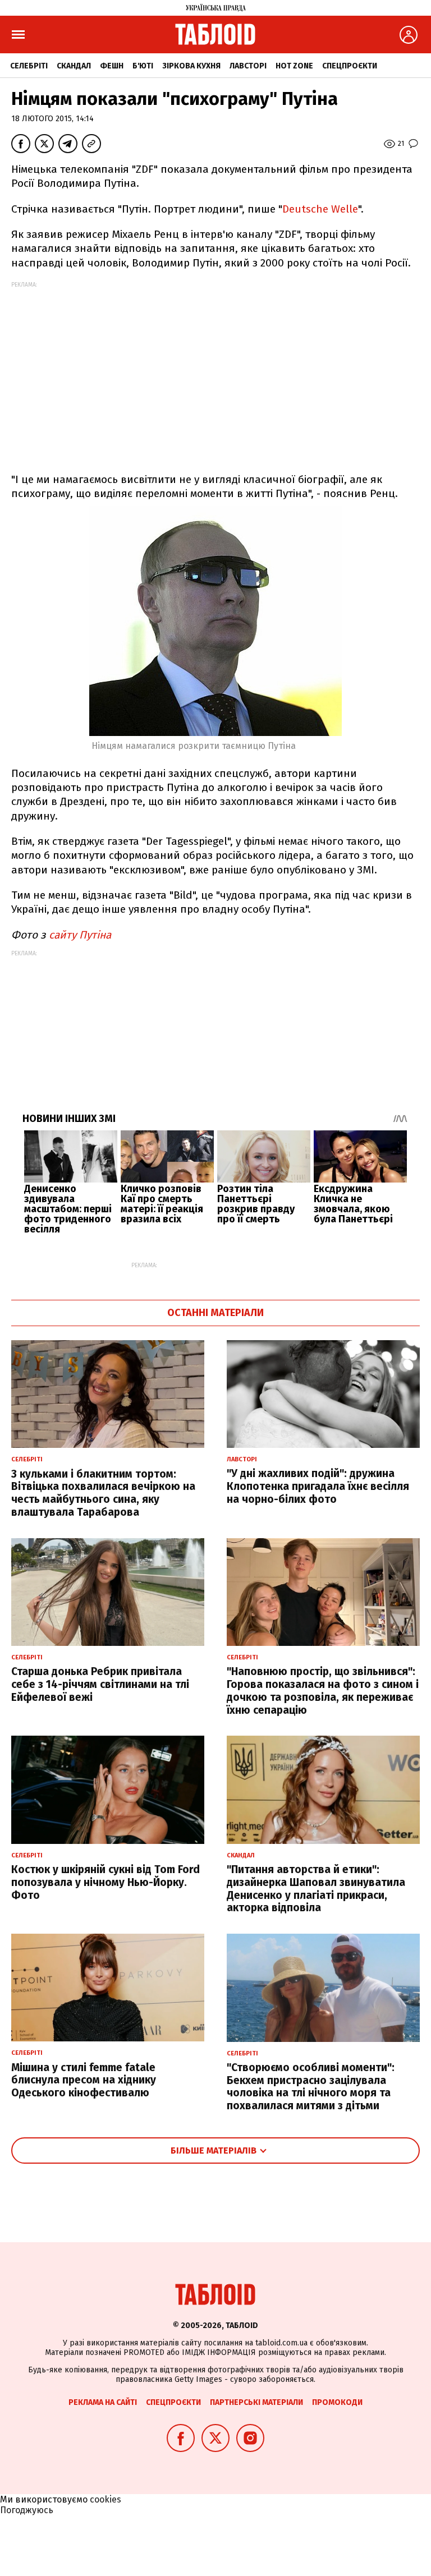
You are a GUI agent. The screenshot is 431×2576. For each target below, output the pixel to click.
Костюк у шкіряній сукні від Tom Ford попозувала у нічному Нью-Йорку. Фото (106, 1882)
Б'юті (143, 66)
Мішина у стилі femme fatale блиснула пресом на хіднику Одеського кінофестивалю (84, 2080)
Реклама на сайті (103, 2402)
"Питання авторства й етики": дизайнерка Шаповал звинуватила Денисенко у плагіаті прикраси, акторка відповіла (316, 1889)
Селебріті (29, 66)
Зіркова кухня (191, 66)
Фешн (112, 66)
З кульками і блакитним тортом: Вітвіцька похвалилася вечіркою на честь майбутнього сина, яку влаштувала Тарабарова (103, 1493)
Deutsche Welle (320, 209)
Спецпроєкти (350, 66)
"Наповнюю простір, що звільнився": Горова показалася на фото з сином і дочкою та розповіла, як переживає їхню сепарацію (323, 1691)
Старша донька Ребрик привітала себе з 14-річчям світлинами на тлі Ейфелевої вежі (100, 1684)
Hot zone (294, 66)
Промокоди (337, 2402)
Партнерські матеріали (256, 2402)
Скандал (74, 66)
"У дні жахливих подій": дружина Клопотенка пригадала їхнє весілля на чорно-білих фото (318, 1486)
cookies (106, 2499)
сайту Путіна (80, 935)
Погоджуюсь (27, 2510)
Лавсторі (248, 66)
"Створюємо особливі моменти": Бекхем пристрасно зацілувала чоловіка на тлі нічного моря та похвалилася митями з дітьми (311, 2087)
